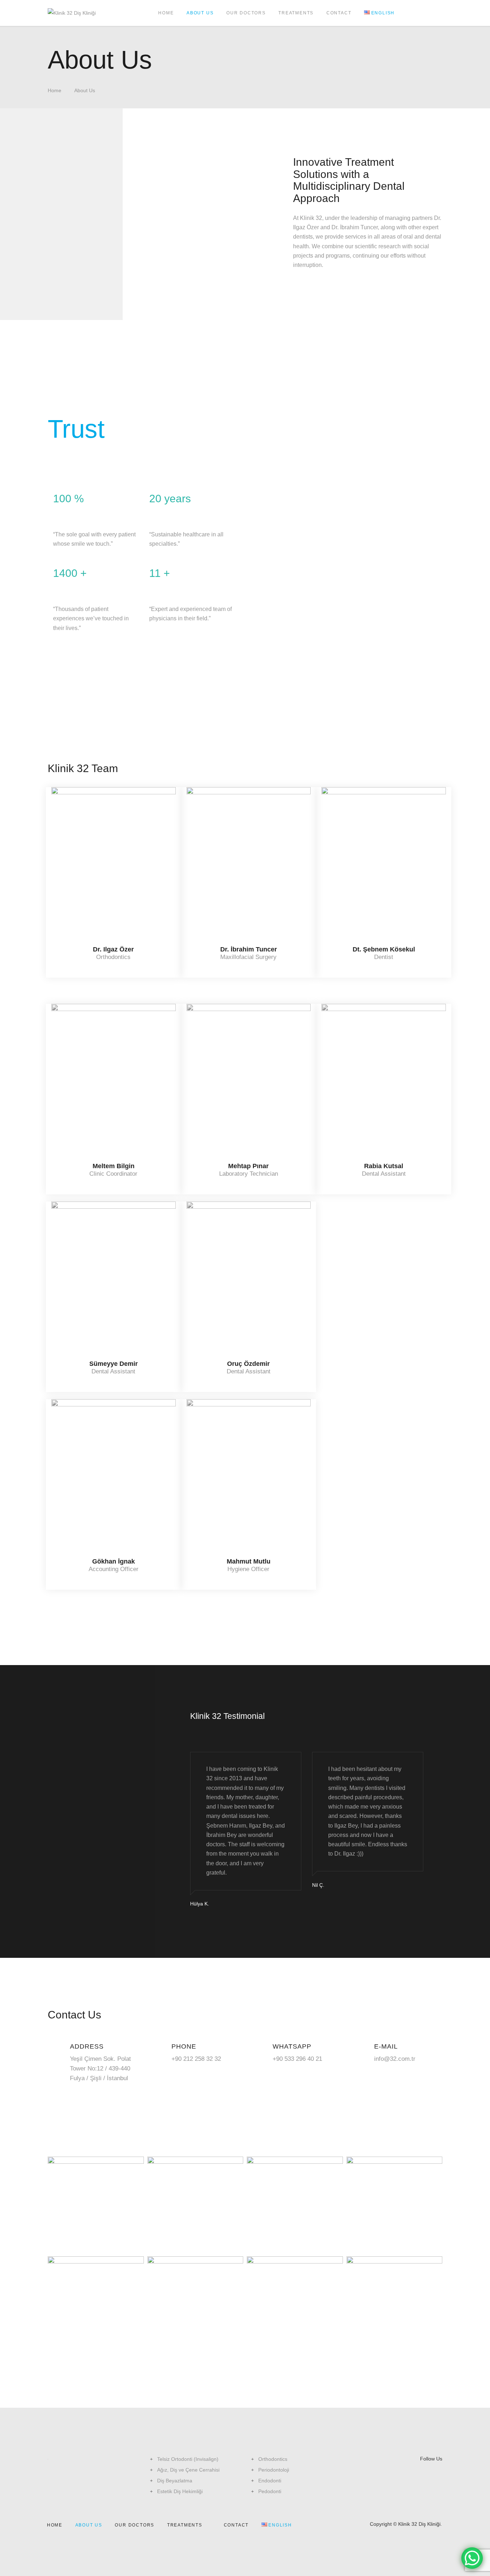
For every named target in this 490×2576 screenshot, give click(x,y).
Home (55, 90)
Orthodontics (273, 2459)
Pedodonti (270, 2491)
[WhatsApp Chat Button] (472, 2558)
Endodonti (270, 2481)
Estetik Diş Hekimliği (180, 2491)
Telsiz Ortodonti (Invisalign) (188, 2459)
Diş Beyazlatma (175, 2481)
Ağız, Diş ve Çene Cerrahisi (188, 2470)
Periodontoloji (274, 2470)
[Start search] (426, 13)
